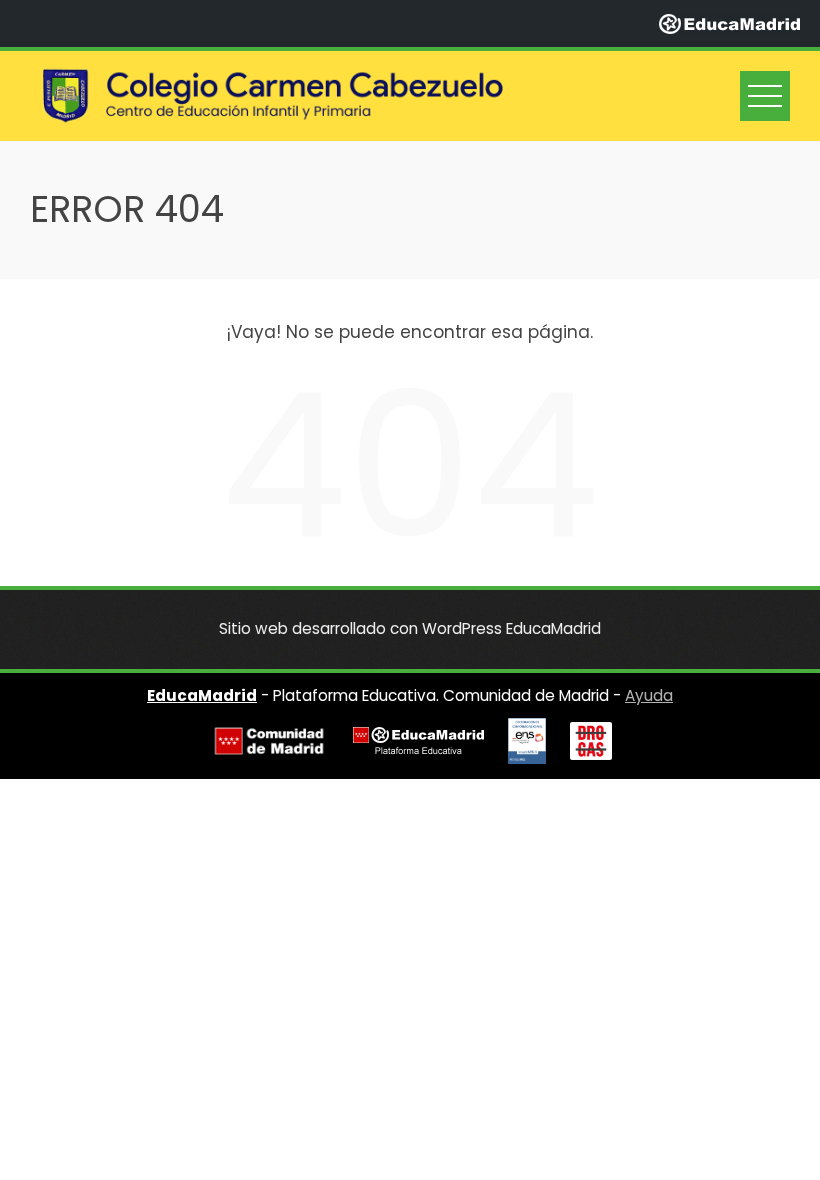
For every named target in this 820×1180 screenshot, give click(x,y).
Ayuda (649, 695)
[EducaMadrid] (729, 23)
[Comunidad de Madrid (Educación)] (269, 741)
